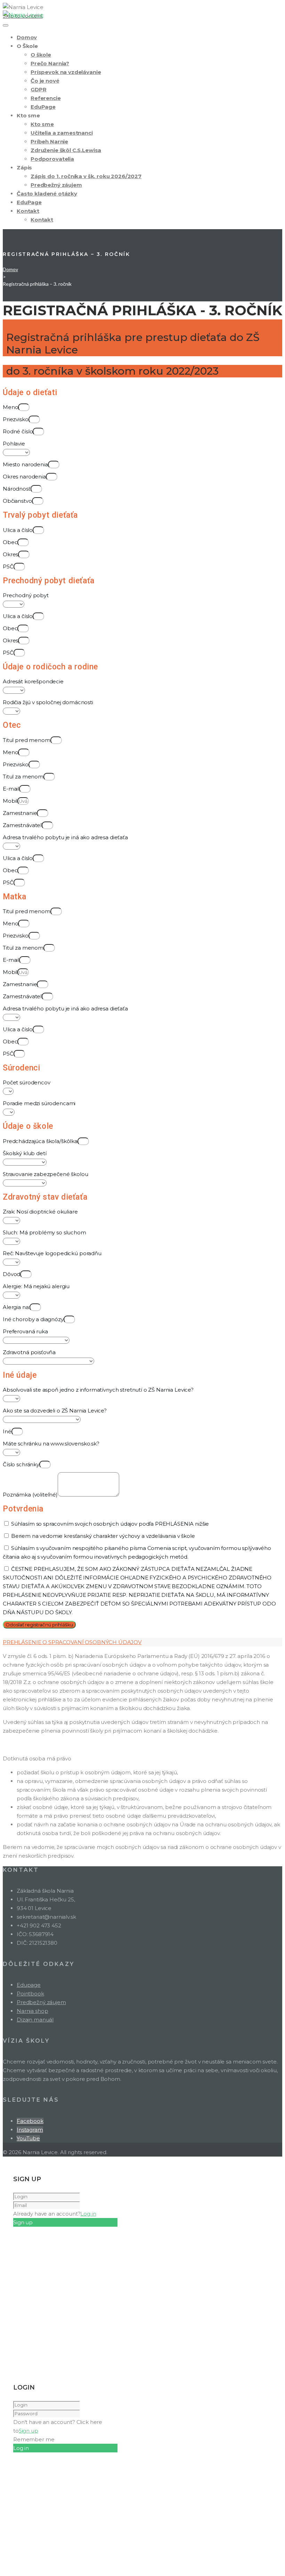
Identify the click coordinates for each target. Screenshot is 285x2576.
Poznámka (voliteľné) (30, 1495)
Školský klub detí (25, 1153)
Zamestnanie (20, 813)
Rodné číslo (18, 431)
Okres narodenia (24, 477)
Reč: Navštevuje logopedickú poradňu (52, 1253)
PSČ (8, 566)
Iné (7, 1431)
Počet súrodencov (27, 1082)
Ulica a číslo (18, 530)
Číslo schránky (21, 1464)
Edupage (29, 1985)
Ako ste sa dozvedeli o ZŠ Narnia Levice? (55, 1411)
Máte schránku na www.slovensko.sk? (51, 1444)
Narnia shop (32, 2011)
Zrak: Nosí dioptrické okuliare (40, 1212)
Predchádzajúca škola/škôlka (40, 1141)
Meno (10, 407)
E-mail (11, 789)
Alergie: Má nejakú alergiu (36, 1286)
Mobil (10, 801)
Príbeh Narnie (49, 141)
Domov (27, 37)
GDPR (38, 89)
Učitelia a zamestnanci (62, 133)
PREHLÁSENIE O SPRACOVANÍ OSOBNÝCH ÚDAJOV (72, 1642)
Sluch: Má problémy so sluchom (44, 1232)
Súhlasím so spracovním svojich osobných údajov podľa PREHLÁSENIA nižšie (110, 1524)
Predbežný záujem (56, 185)
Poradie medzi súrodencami (39, 1103)
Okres (10, 554)
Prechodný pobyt (26, 595)
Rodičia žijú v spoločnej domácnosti (48, 702)
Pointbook (30, 1994)
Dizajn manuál (35, 2020)
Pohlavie (14, 444)
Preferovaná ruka (25, 1331)
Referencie (46, 98)
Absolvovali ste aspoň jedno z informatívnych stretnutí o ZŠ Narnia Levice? (98, 1390)
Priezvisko (16, 419)
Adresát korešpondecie (33, 681)
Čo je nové (45, 81)
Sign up (28, 2431)
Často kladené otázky (47, 194)
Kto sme (42, 124)
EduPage (43, 107)
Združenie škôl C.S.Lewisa (66, 150)
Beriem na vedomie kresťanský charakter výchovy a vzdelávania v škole (103, 1536)
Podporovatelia (52, 159)
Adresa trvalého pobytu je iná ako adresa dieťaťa (65, 837)
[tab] (142, 1642)
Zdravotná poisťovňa (29, 1352)
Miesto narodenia (25, 464)
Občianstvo (17, 501)
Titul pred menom (27, 740)
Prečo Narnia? (50, 63)
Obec (10, 542)
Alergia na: (16, 1307)
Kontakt (28, 211)
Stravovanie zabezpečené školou (46, 1174)
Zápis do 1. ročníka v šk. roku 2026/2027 (86, 176)
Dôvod (11, 1274)
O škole (41, 55)
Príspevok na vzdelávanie (66, 72)
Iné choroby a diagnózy (33, 1319)
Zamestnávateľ (22, 825)
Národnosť (17, 489)
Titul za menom (23, 777)
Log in (88, 2214)
